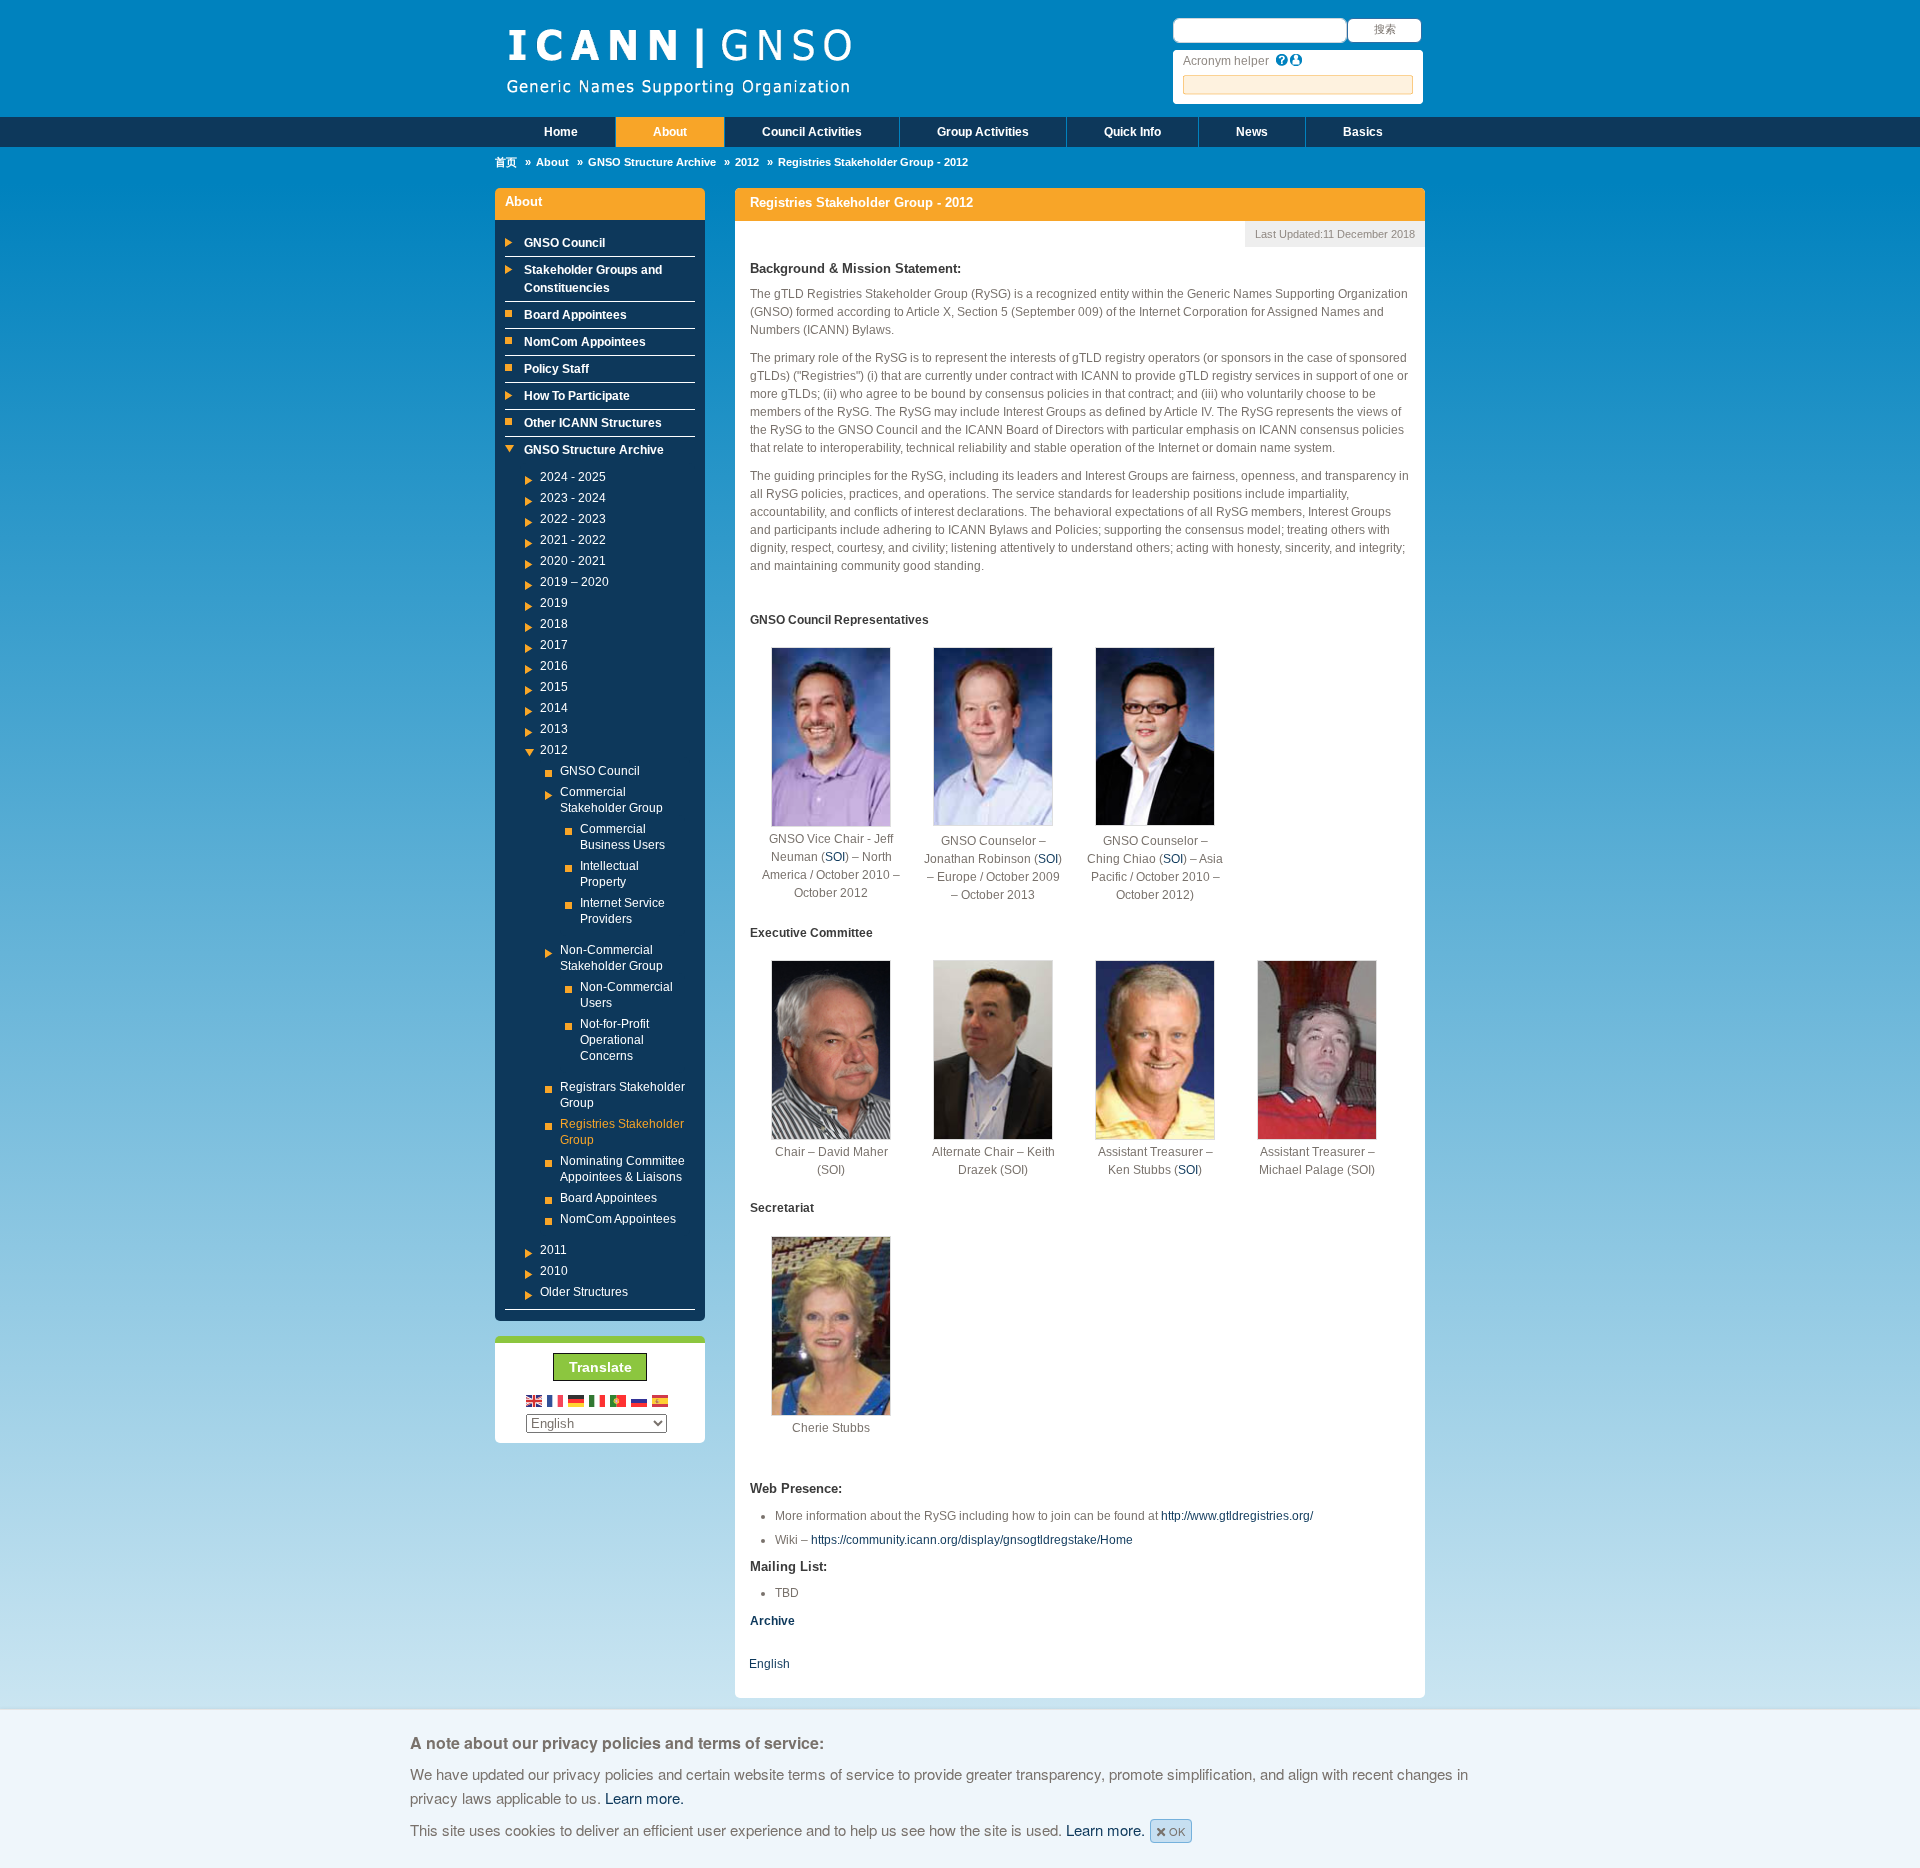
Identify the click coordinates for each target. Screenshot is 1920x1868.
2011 (553, 1250)
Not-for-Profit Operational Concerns (614, 1040)
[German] (577, 1399)
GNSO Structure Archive (652, 162)
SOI (835, 857)
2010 (554, 1271)
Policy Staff (556, 369)
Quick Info (1132, 132)
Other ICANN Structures (593, 423)
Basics (1363, 132)
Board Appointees (575, 315)
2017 (554, 645)
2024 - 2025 (573, 477)
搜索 (1385, 29)
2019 (554, 603)
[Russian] (640, 1399)
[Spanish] (661, 1399)
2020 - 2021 (573, 561)
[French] (556, 1399)
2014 (554, 708)
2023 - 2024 (573, 498)
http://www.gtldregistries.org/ (1237, 1516)
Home (561, 132)
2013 (554, 729)
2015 (554, 687)
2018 (554, 624)
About (670, 132)
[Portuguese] (619, 1399)
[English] (535, 1399)
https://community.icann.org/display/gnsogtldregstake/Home (972, 1540)
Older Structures (584, 1292)
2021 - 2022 (573, 540)
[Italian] (598, 1399)
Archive (772, 1621)
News (1252, 132)
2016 (554, 666)
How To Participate (577, 396)
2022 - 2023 (573, 519)
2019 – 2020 (574, 582)
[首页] (678, 60)
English (769, 1664)
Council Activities (812, 132)
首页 (506, 162)
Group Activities (983, 132)
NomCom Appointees (585, 342)
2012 (747, 162)
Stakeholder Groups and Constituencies (593, 279)
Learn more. (644, 1797)
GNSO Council (564, 243)
